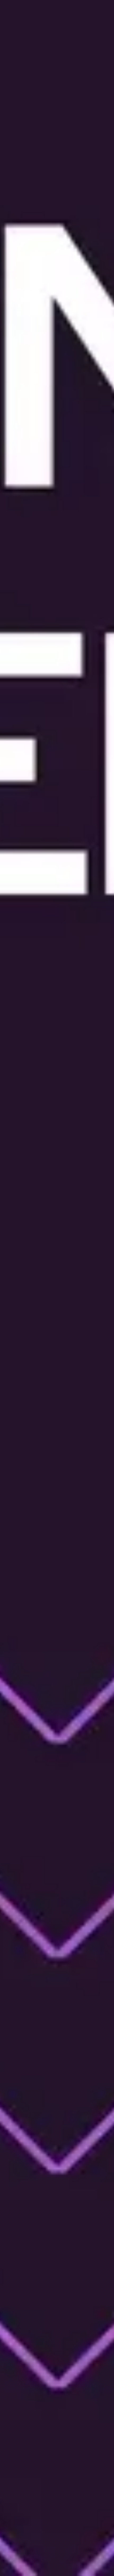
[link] (57, 2166)
